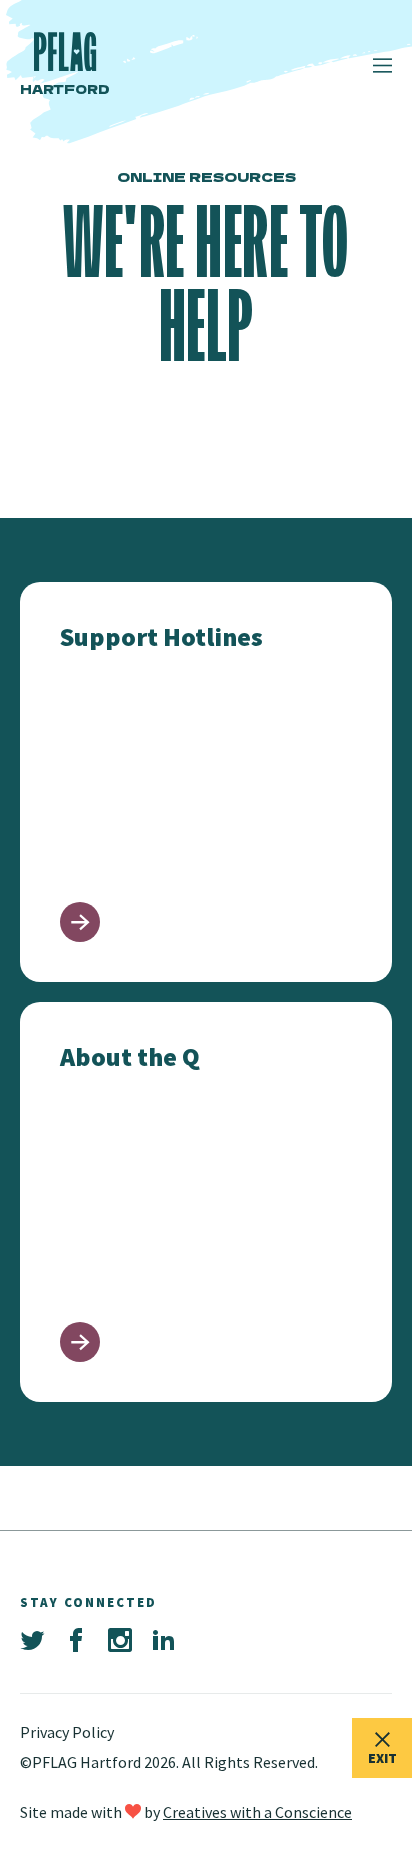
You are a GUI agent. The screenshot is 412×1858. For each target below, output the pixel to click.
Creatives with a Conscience (257, 1812)
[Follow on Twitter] (32, 1641)
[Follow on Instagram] (120, 1641)
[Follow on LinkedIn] (164, 1641)
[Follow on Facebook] (76, 1641)
